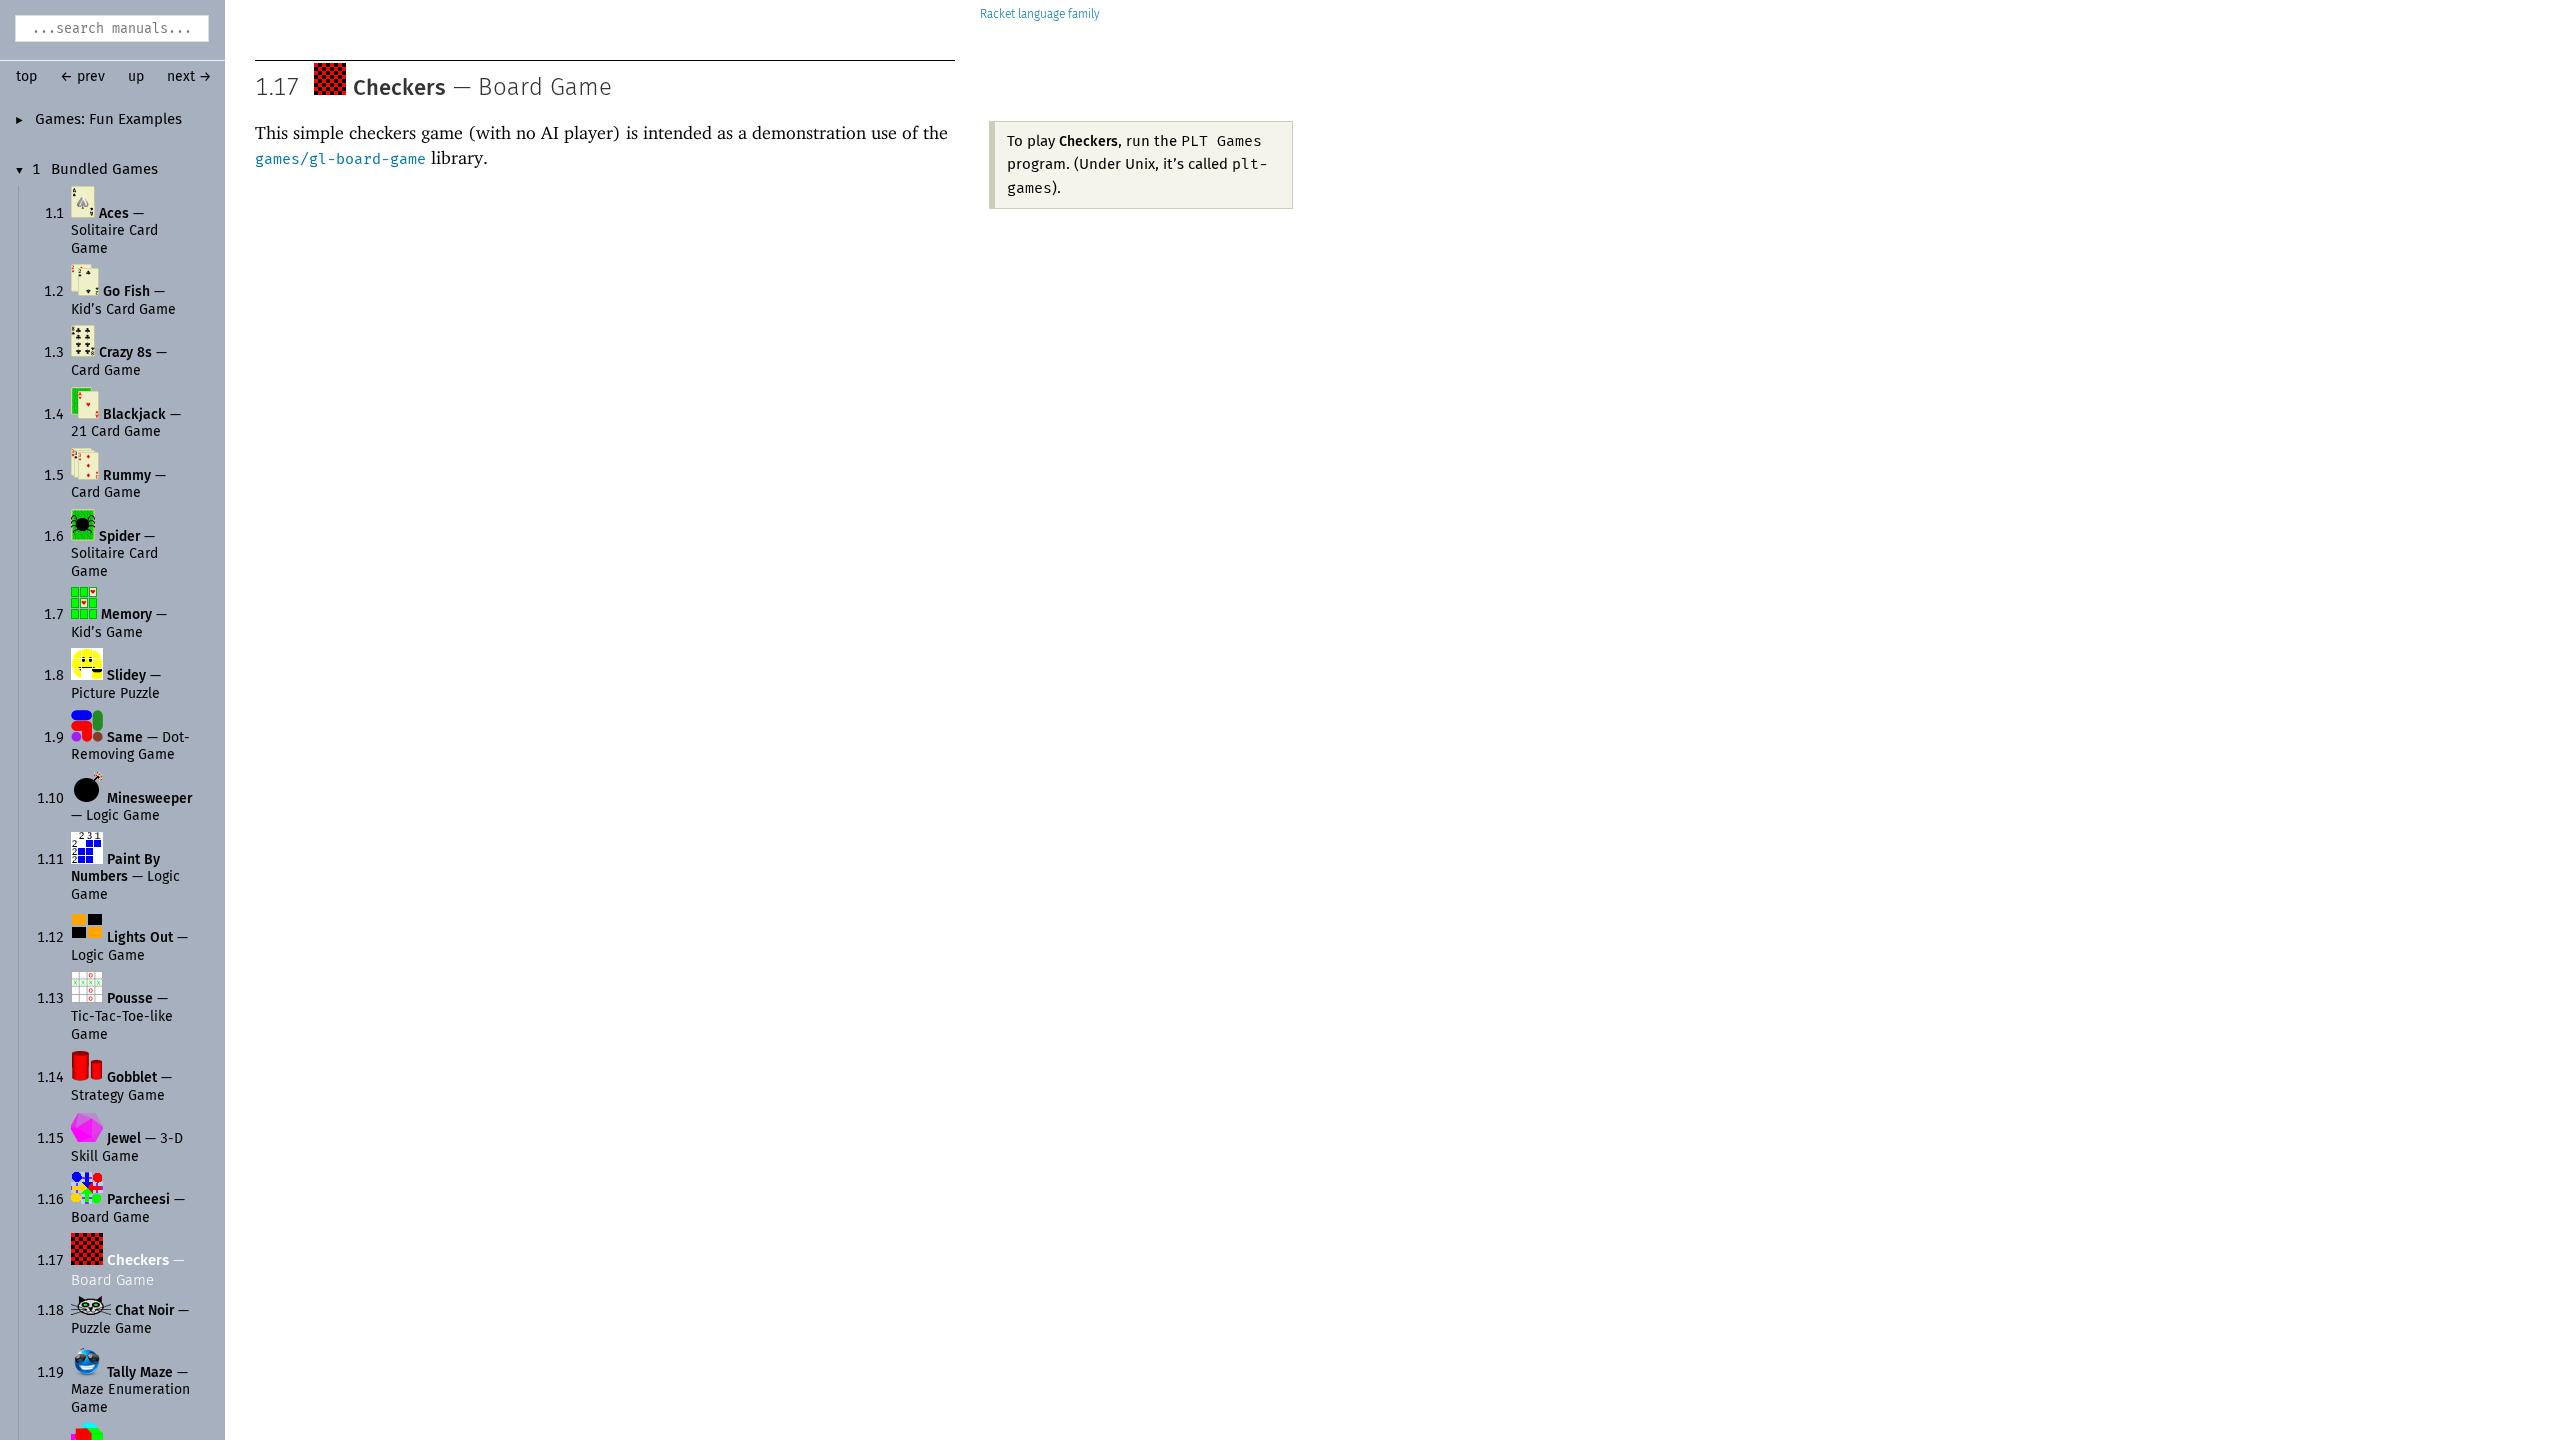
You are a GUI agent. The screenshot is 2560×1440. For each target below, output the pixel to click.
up (136, 77)
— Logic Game (125, 877)
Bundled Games (104, 170)
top (26, 77)
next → (189, 77)
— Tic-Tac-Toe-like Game (122, 1016)
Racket (997, 14)
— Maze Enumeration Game (130, 1390)
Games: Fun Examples (108, 120)
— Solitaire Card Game (114, 231)
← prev (82, 77)
